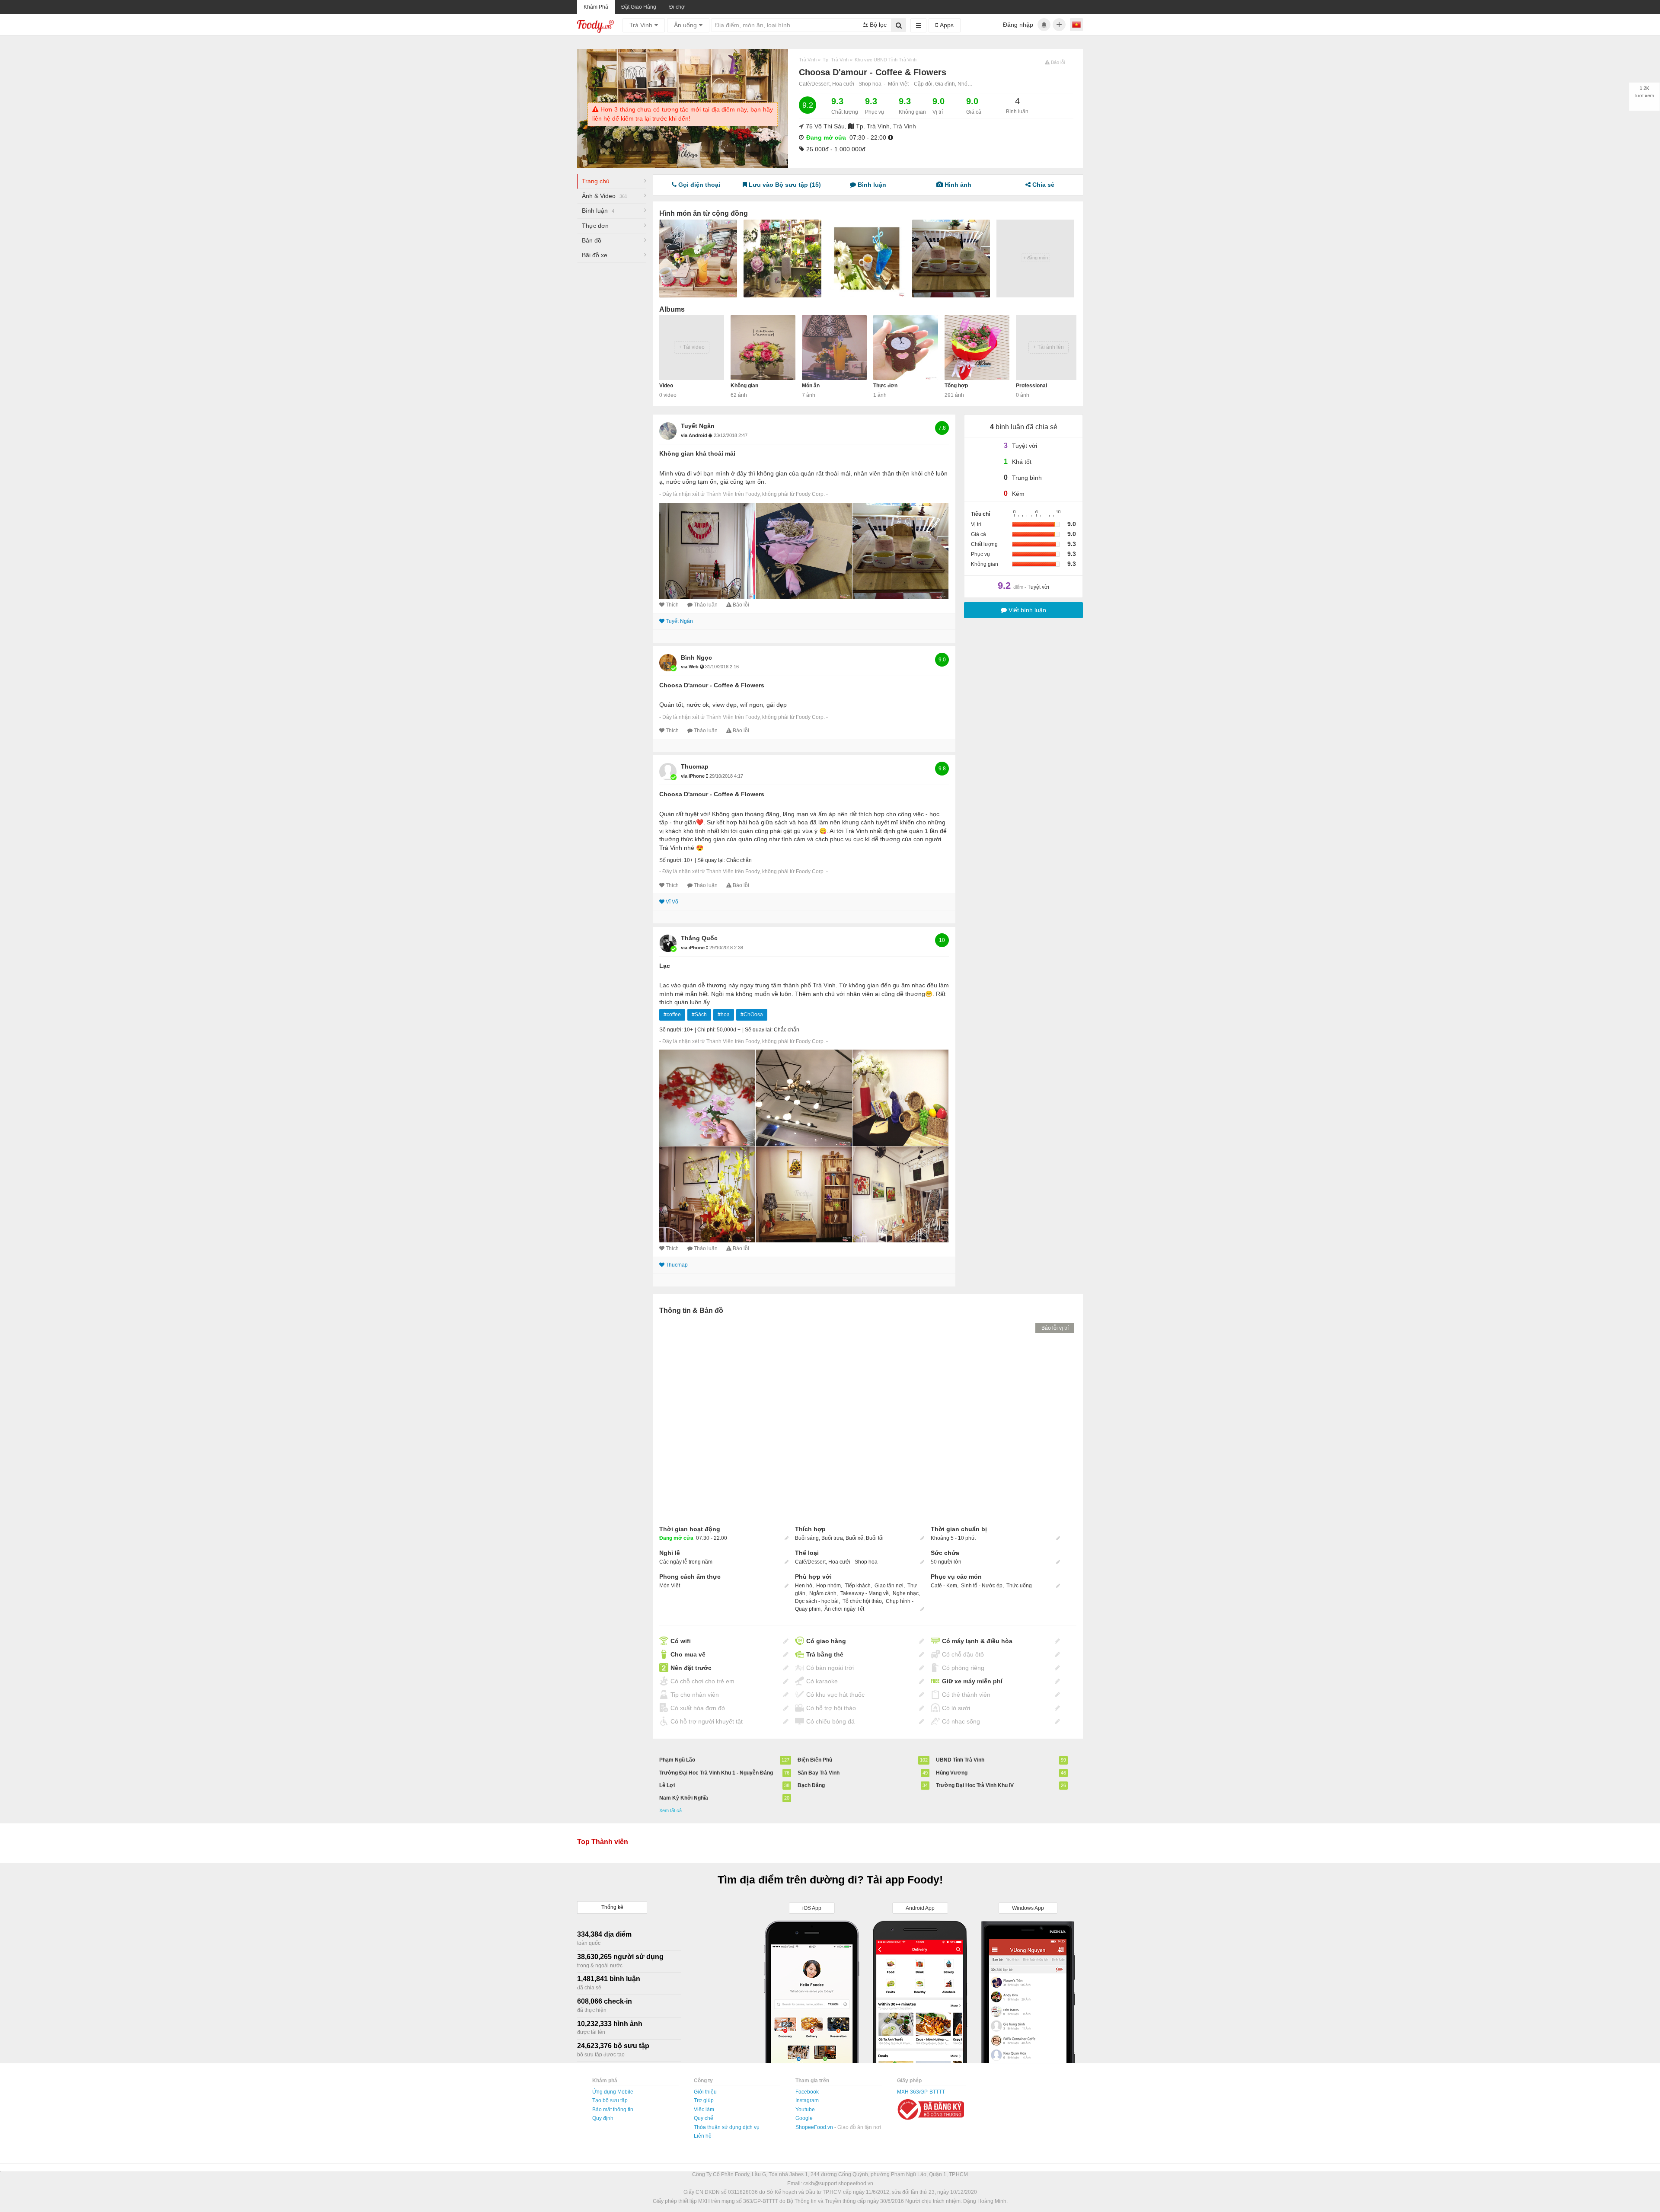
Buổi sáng (807, 1538)
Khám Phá (596, 7)
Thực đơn (595, 226)
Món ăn (811, 386)
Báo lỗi (741, 605)
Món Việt (898, 84)
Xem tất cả (670, 1810)
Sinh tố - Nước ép (982, 1586)
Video (666, 386)
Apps (946, 25)
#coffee (672, 1015)
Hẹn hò (804, 1586)
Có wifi (681, 1641)
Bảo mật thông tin (613, 2110)
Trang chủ (596, 181)
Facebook (807, 2092)
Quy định (603, 2118)
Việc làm (704, 2110)
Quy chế (704, 2118)
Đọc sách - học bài (817, 1601)
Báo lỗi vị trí (1055, 1328)
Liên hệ (703, 2136)
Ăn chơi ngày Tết (844, 1609)
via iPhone (693, 776)
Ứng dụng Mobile (613, 2092)
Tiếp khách (858, 1586)
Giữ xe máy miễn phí (972, 1681)
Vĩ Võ (672, 902)
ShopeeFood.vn (815, 2127)
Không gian (744, 386)
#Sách (699, 1015)
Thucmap (695, 766)
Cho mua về (688, 1654)
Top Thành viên (603, 1842)
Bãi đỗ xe (595, 255)
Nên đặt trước (691, 1668)
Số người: (671, 860)
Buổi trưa (832, 1538)
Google (804, 2118)
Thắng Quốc (699, 938)
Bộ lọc (877, 25)
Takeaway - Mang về (865, 1593)
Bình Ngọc (696, 658)
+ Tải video (692, 347)
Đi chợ (677, 7)
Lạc (665, 966)
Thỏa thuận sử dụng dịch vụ (727, 2127)
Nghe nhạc (906, 1593)
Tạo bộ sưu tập (610, 2100)
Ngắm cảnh (823, 1593)
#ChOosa (752, 1015)
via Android (695, 435)
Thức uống (1019, 1586)
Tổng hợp (956, 386)
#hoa (724, 1015)
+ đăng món (1036, 258)
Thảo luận (706, 605)
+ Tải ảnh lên (1049, 347)
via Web (690, 667)
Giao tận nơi (889, 1586)
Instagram (807, 2100)
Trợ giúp (704, 2100)
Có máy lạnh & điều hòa (977, 1641)
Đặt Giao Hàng (639, 7)
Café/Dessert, (816, 84)
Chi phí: (706, 1030)
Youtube (805, 2110)
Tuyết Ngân (698, 426)
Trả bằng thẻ (825, 1654)
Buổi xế (854, 1538)
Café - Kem (944, 1586)
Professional (1031, 386)
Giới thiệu (705, 2092)
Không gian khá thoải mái (697, 453)
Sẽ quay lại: (711, 860)
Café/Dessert (810, 1562)
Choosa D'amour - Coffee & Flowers (712, 685)
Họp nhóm (828, 1586)
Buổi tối (875, 1538)
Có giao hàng (826, 1641)
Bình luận (598, 211)
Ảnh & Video (605, 196)
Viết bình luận (1026, 610)
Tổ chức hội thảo (862, 1601)
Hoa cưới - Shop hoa (857, 84)
